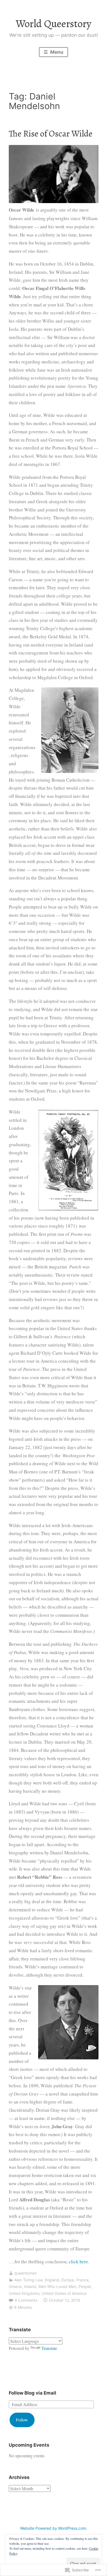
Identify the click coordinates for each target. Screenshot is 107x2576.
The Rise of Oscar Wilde (51, 133)
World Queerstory (54, 24)
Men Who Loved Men (57, 2286)
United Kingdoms (24, 2293)
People (85, 2286)
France (82, 2280)
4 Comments (26, 2300)
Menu (56, 52)
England (52, 2280)
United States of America (64, 2293)
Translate (49, 2348)
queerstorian (26, 2273)
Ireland (30, 2286)
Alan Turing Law (28, 2280)
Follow (22, 2420)
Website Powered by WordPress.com (53, 2528)
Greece (15, 2286)
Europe (68, 2280)
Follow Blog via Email (33, 2393)
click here (78, 2262)
